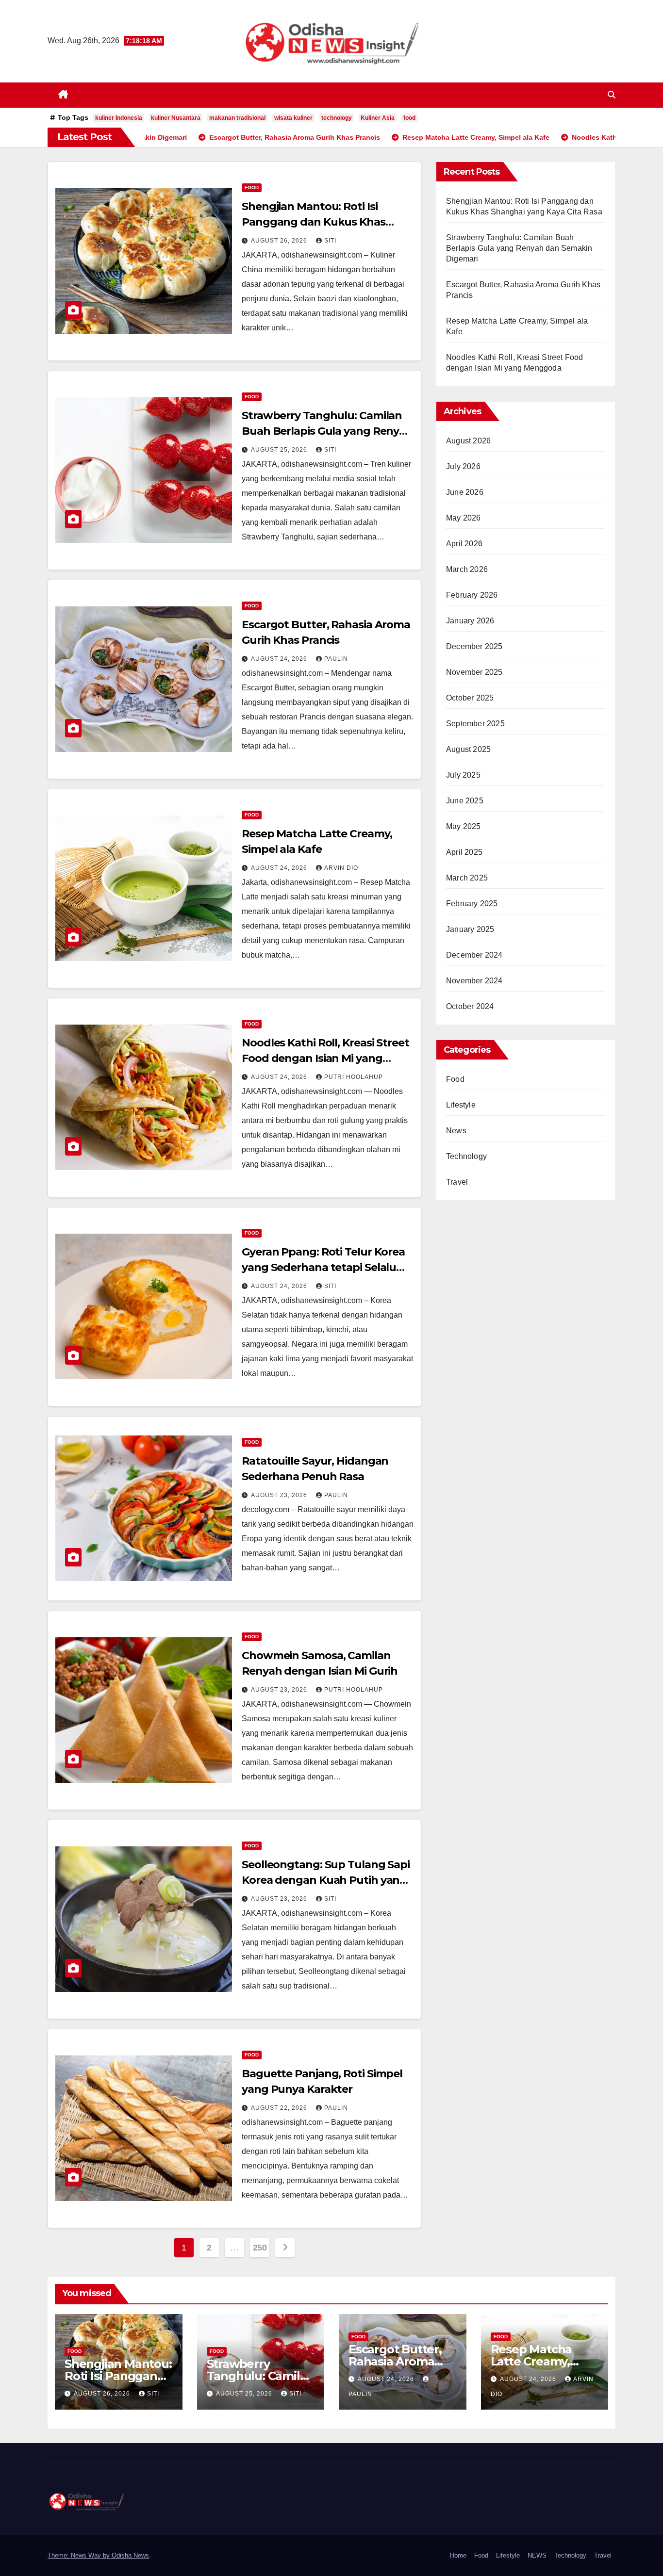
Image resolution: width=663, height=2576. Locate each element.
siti (330, 241)
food (409, 118)
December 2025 (474, 646)
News (456, 1131)
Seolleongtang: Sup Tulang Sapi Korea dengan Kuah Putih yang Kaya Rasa (326, 1880)
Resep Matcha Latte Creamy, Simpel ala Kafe (535, 2361)
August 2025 (468, 749)
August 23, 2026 (280, 1495)
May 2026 (464, 518)
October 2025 (470, 698)
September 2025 (475, 724)
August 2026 (468, 441)
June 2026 (465, 492)
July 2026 (463, 466)
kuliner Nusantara (176, 118)
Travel (457, 1182)
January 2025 (470, 929)
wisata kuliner (293, 118)
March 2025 (467, 878)
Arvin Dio (341, 868)
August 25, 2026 (280, 450)
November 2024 (474, 981)
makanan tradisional (237, 118)
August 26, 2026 (280, 241)
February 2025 (472, 904)
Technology (466, 1156)
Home (458, 2555)
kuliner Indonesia (119, 118)
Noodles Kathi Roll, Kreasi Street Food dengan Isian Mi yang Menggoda (325, 1058)
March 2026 (467, 569)
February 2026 (472, 595)
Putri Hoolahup (354, 1077)
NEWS (537, 2555)
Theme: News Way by (80, 2555)
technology (337, 118)
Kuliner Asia (378, 118)
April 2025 (464, 852)
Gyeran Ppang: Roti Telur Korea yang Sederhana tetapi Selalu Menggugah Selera (323, 1267)
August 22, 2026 (280, 2108)
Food (252, 187)
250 (260, 2248)
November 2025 (474, 672)
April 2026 (464, 544)
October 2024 (470, 1006)
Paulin (336, 659)
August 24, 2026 (280, 659)
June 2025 (465, 801)
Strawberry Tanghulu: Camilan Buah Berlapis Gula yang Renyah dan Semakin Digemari (327, 431)
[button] (612, 95)
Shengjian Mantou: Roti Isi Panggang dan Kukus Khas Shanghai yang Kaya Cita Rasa (320, 222)
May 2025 (464, 826)
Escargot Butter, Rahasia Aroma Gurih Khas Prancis (402, 2361)
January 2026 (470, 621)
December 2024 (474, 955)
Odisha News (130, 2555)
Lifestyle (461, 1105)
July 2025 (463, 775)
